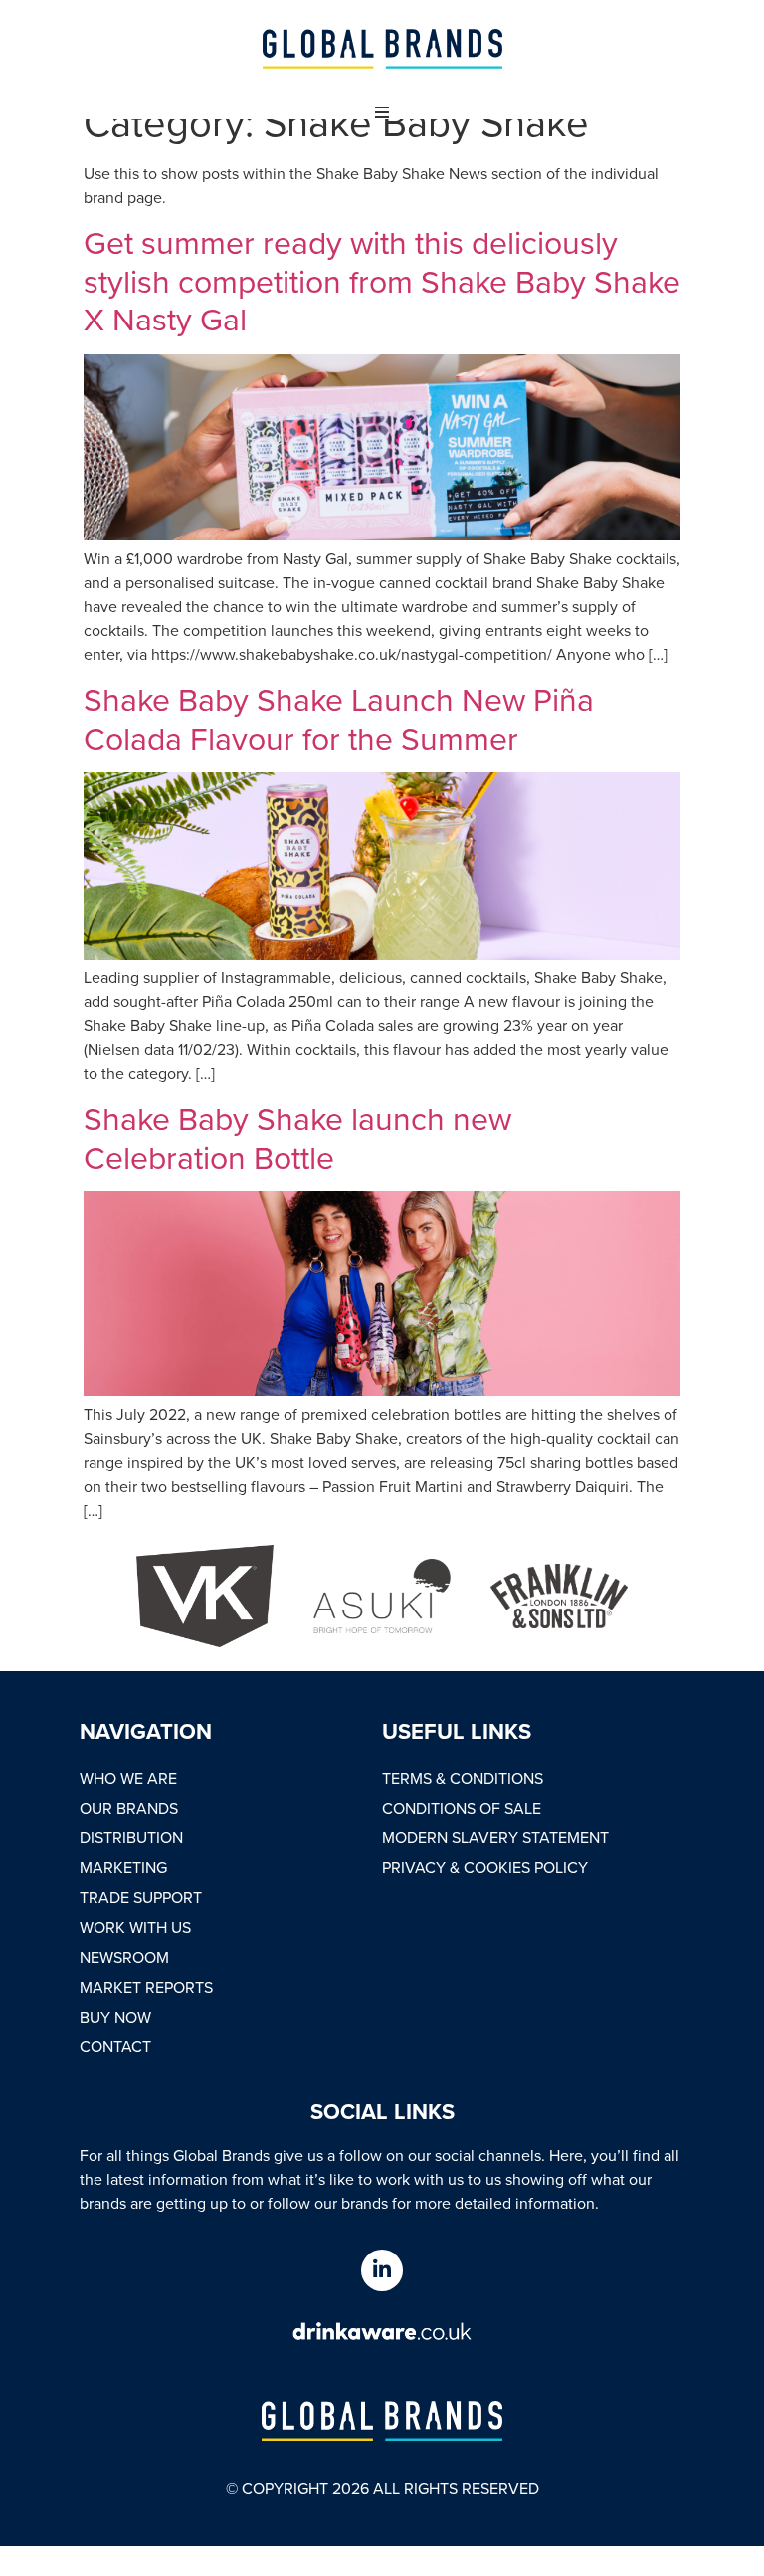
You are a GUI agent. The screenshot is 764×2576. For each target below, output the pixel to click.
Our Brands (129, 1808)
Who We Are (128, 1778)
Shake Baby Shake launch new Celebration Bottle (297, 1136)
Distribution (131, 1837)
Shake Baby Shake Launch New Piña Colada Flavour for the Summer (339, 717)
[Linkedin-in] (382, 2270)
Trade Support (141, 1897)
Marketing (123, 1867)
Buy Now (115, 2017)
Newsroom (124, 1957)
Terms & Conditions (463, 1778)
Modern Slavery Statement (495, 1837)
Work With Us (135, 1927)
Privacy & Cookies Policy (485, 1867)
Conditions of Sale (462, 1808)
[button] (382, 112)
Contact (115, 2046)
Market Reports (146, 1987)
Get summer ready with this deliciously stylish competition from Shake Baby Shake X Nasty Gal (382, 280)
